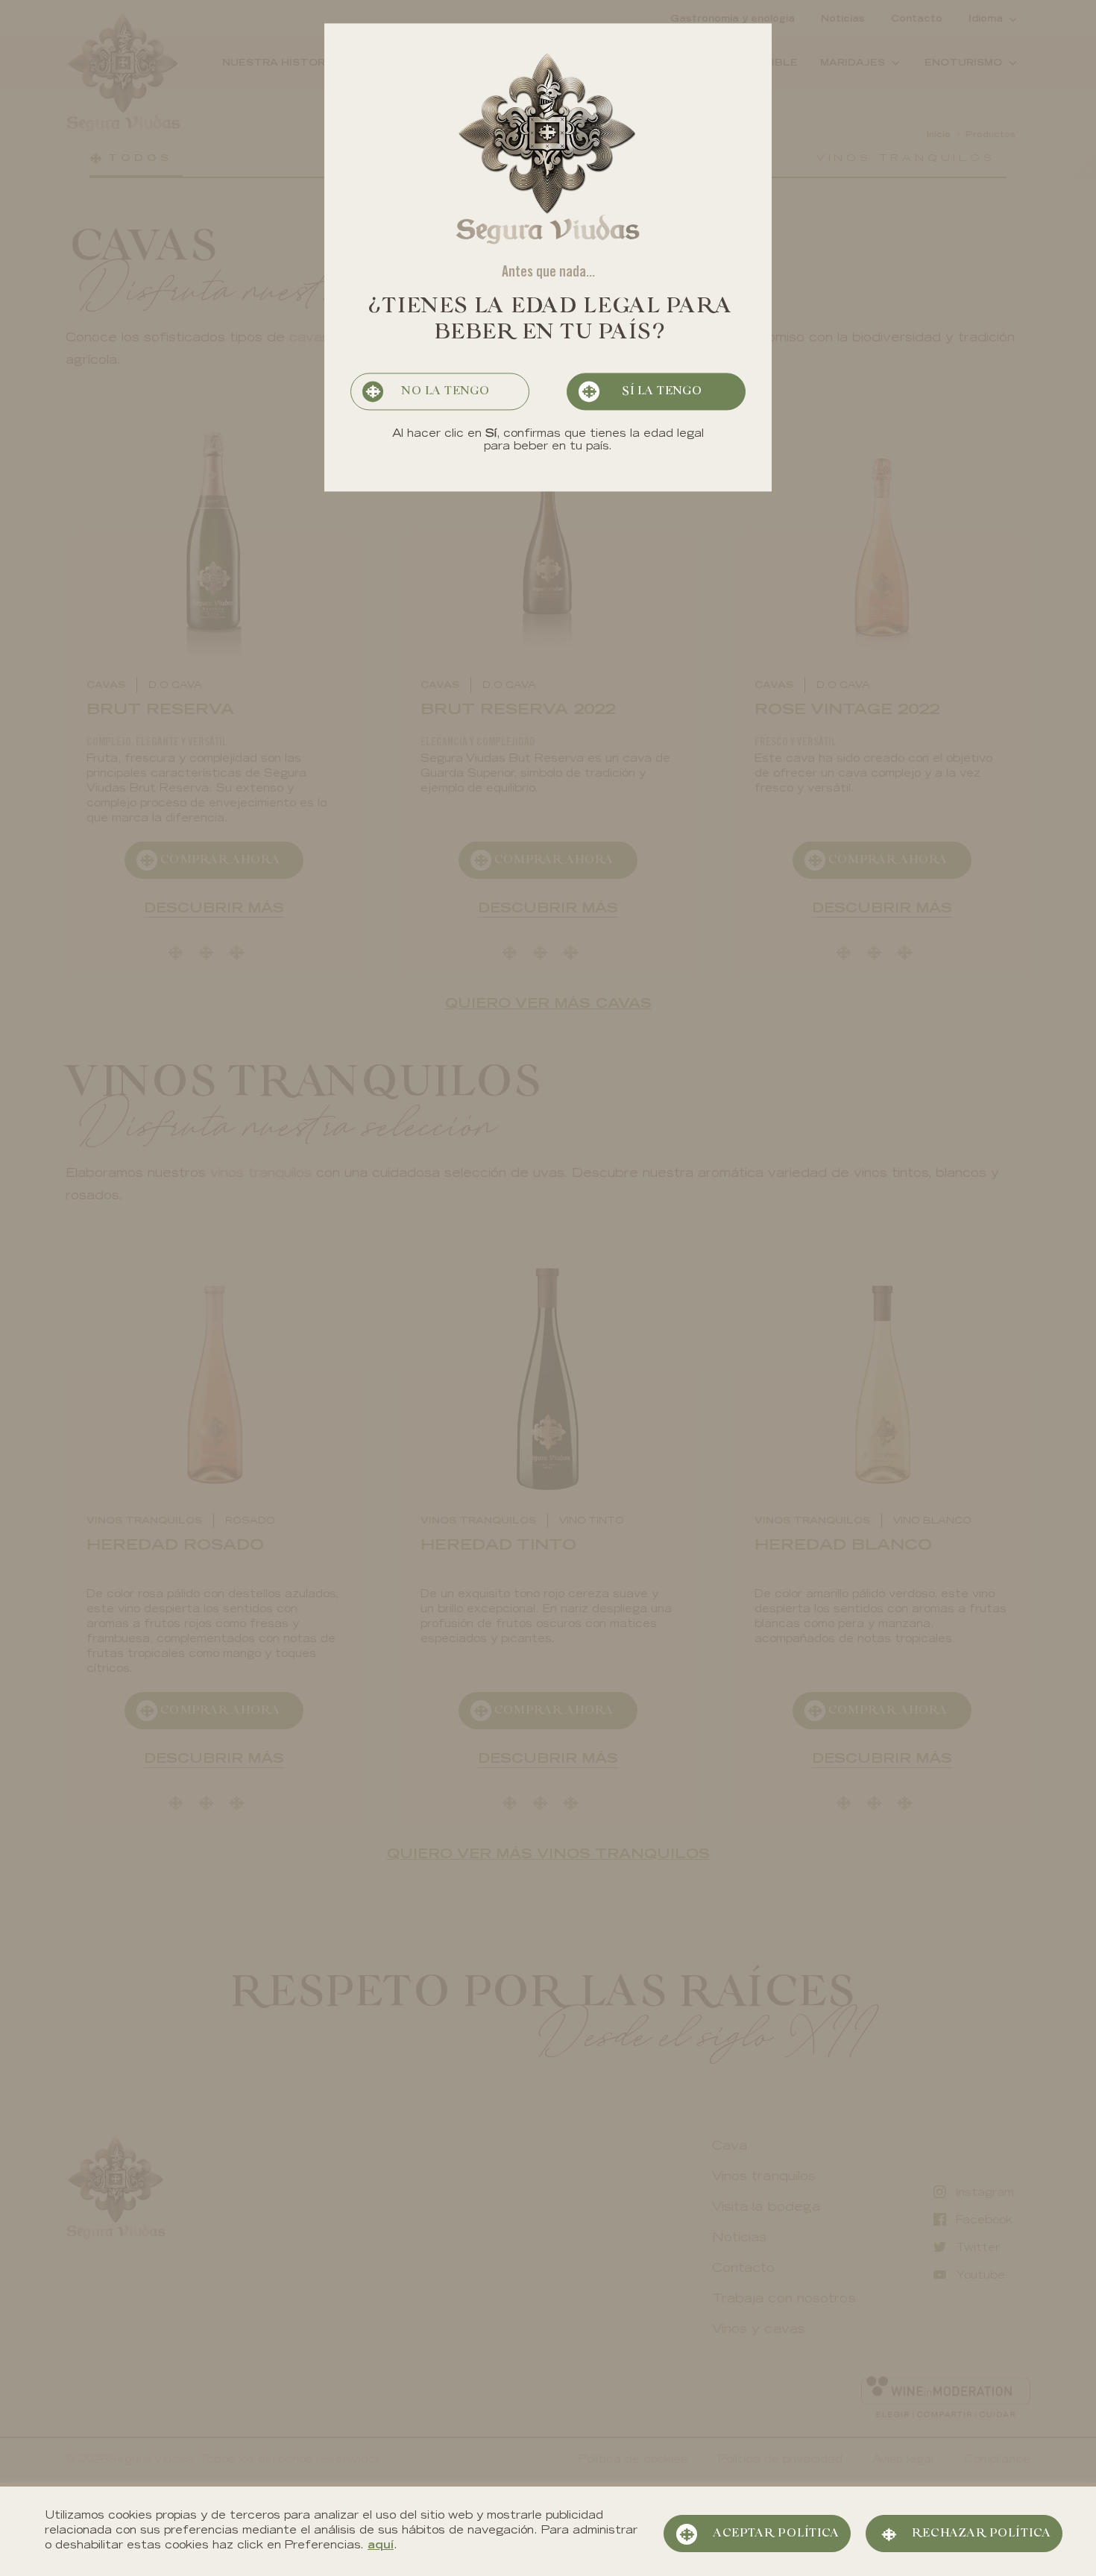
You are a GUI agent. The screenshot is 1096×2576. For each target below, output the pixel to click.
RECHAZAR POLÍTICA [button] (981, 2534)
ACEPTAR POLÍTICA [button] (776, 2534)
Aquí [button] (381, 2546)
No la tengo (445, 392)
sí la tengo (661, 392)
